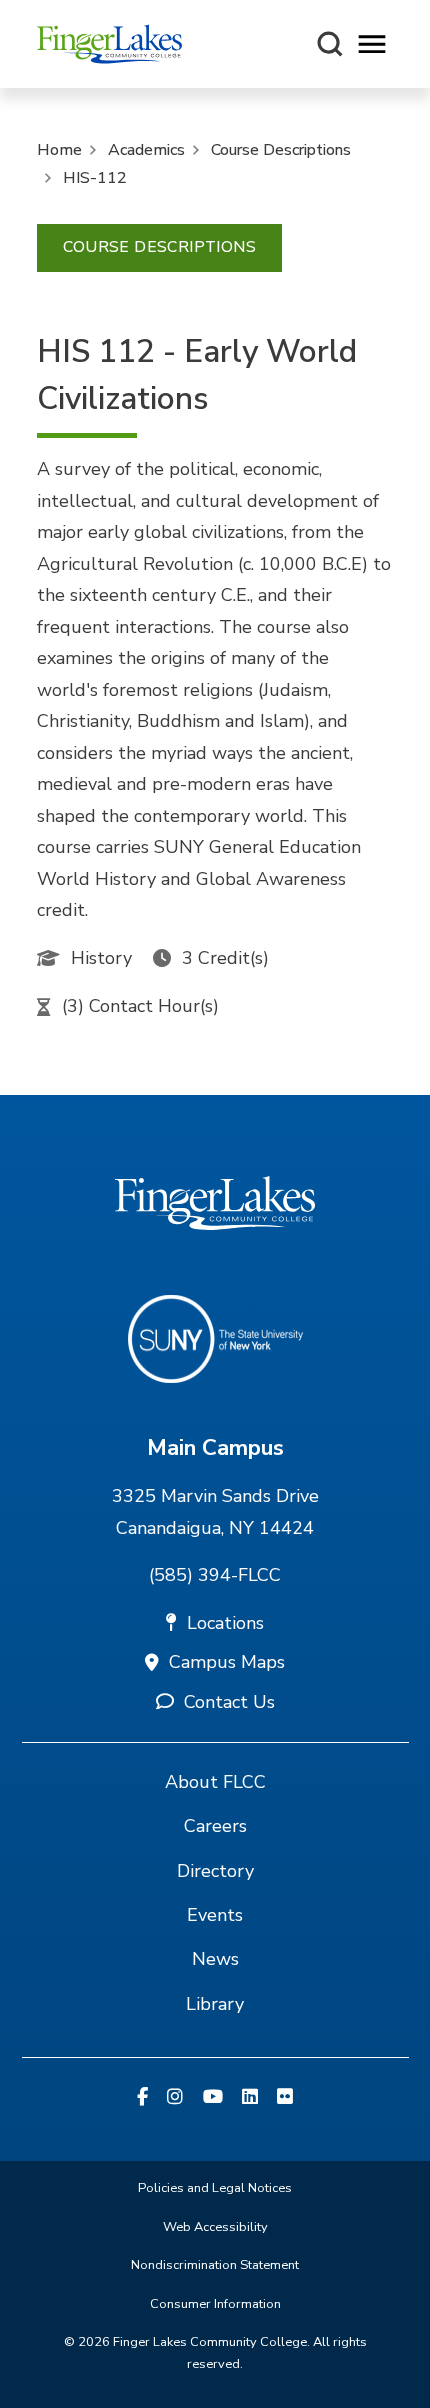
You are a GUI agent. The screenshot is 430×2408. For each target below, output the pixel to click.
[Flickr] (285, 2098)
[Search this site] (330, 44)
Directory (215, 1871)
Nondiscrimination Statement (215, 2265)
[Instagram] (175, 2098)
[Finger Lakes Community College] (109, 44)
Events (215, 1915)
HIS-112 (95, 178)
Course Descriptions (281, 150)
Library (215, 2004)
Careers (215, 1826)
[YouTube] (213, 2098)
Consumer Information (215, 2304)
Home (59, 150)
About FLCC (215, 1782)
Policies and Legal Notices (215, 2188)
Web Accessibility (215, 2227)
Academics (146, 150)
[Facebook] (142, 2098)
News (215, 1959)
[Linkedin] (250, 2098)
